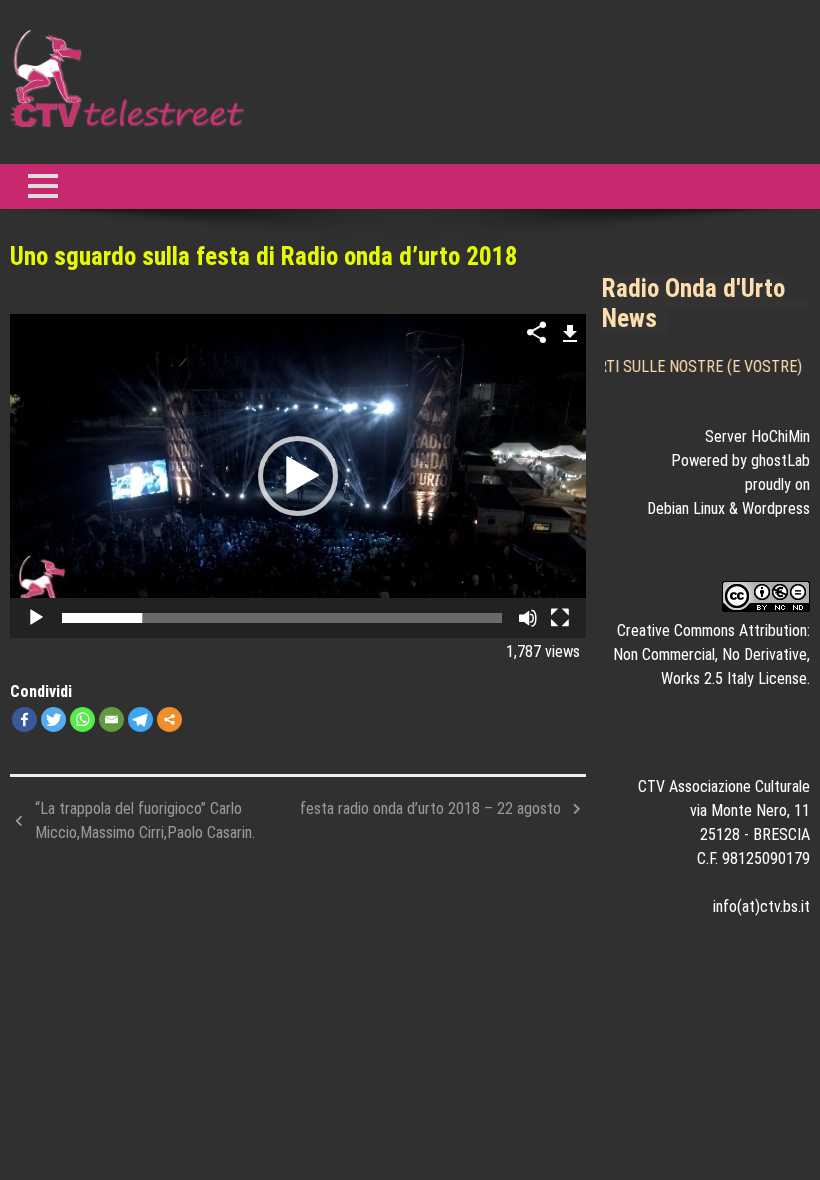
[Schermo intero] (560, 618)
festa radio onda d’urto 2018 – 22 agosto (430, 808)
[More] (169, 719)
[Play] (36, 618)
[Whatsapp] (82, 719)
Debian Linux (686, 508)
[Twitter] (53, 719)
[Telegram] (140, 719)
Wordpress (776, 508)
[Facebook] (24, 719)
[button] (298, 476)
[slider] (282, 618)
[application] (298, 476)
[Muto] (528, 618)
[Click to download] (570, 331)
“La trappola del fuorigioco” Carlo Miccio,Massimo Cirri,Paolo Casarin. (145, 820)
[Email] (111, 719)
